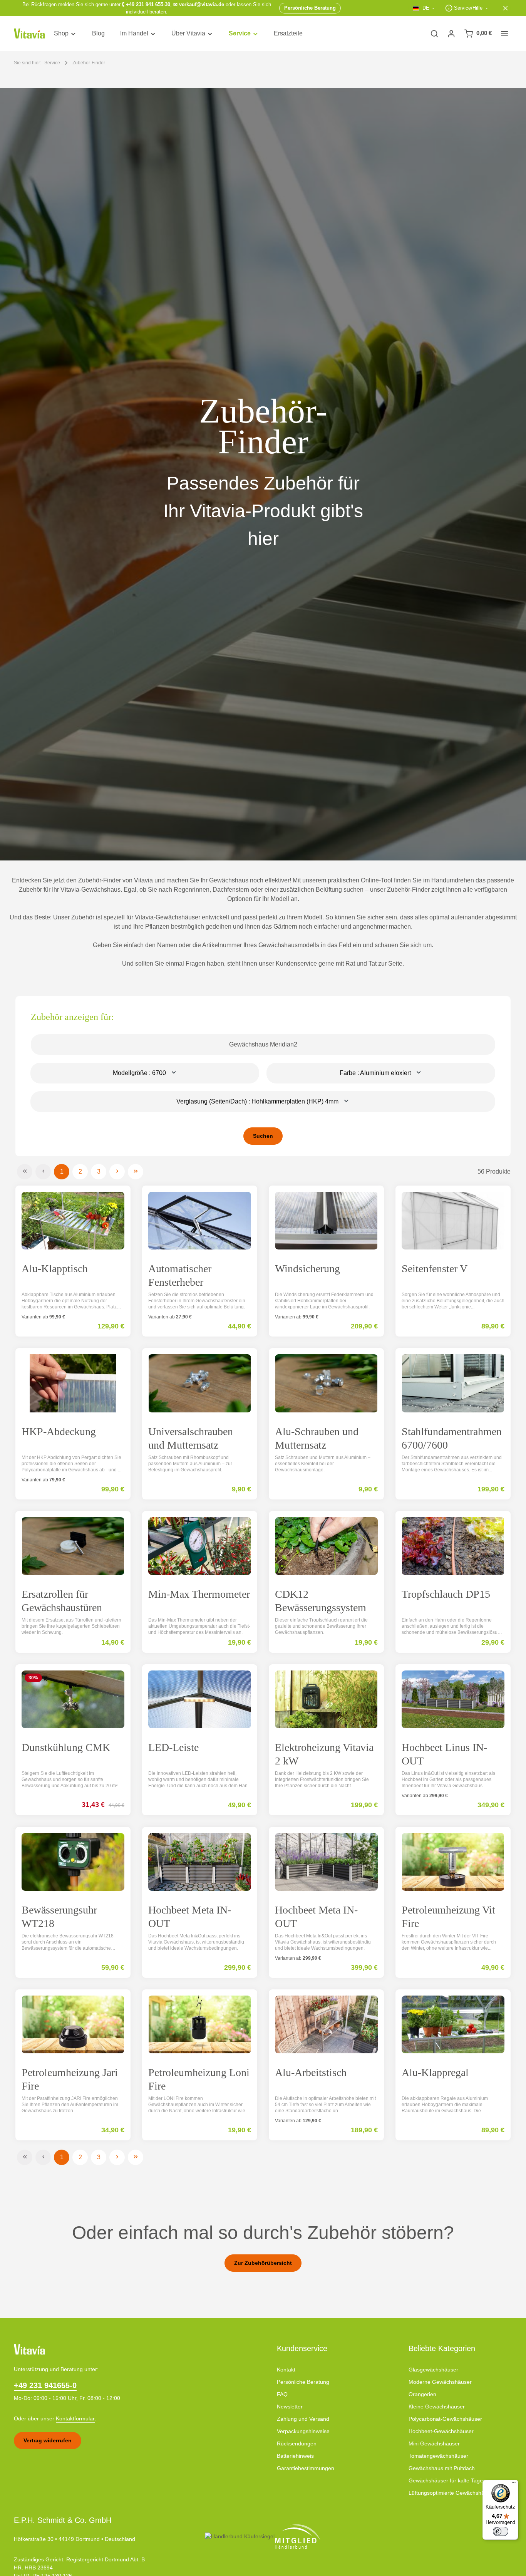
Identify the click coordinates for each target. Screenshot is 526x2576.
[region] (263, 474)
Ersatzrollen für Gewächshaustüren (62, 1601)
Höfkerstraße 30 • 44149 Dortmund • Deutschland (75, 2539)
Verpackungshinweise (303, 2431)
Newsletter (290, 2407)
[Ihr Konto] (451, 34)
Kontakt (286, 2370)
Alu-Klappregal (435, 2072)
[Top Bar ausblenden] (506, 8)
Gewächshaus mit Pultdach (442, 2468)
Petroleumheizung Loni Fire (199, 2079)
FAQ (282, 2394)
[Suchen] (434, 34)
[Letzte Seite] (136, 1172)
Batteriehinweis (295, 2456)
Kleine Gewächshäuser (437, 2407)
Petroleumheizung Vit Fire (448, 1917)
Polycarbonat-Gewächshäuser (445, 2419)
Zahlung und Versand (303, 2419)
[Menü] (514, 2484)
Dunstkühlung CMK (66, 1747)
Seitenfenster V (435, 1269)
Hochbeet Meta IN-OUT (190, 1917)
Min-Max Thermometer (199, 1594)
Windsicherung (307, 1269)
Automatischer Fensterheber (180, 1275)
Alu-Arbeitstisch (311, 2072)
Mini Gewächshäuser (434, 2444)
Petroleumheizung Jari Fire (70, 2079)
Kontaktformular (75, 2418)
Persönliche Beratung (303, 2382)
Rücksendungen (297, 2444)
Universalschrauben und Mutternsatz (191, 1438)
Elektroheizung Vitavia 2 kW (324, 1754)
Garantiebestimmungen (306, 2468)
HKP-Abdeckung (59, 1431)
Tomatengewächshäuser (438, 2456)
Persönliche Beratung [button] (310, 8)
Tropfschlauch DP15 (446, 1594)
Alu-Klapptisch (55, 1269)
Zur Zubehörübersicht (263, 2263)
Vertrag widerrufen (48, 2440)
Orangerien (422, 2394)
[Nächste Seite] (117, 1172)
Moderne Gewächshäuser (440, 2382)
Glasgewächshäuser (433, 2370)
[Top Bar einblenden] (504, 34)
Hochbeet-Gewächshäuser (441, 2431)
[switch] (501, 2531)
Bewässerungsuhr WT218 (59, 1917)
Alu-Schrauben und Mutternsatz (317, 1438)
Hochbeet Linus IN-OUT (444, 1754)
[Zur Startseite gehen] (29, 34)
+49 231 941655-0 (45, 2385)
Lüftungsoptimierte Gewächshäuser (452, 2493)
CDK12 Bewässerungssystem (321, 1601)
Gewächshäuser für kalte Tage (446, 2480)
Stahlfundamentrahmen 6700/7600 (452, 1438)
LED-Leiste (173, 1747)
